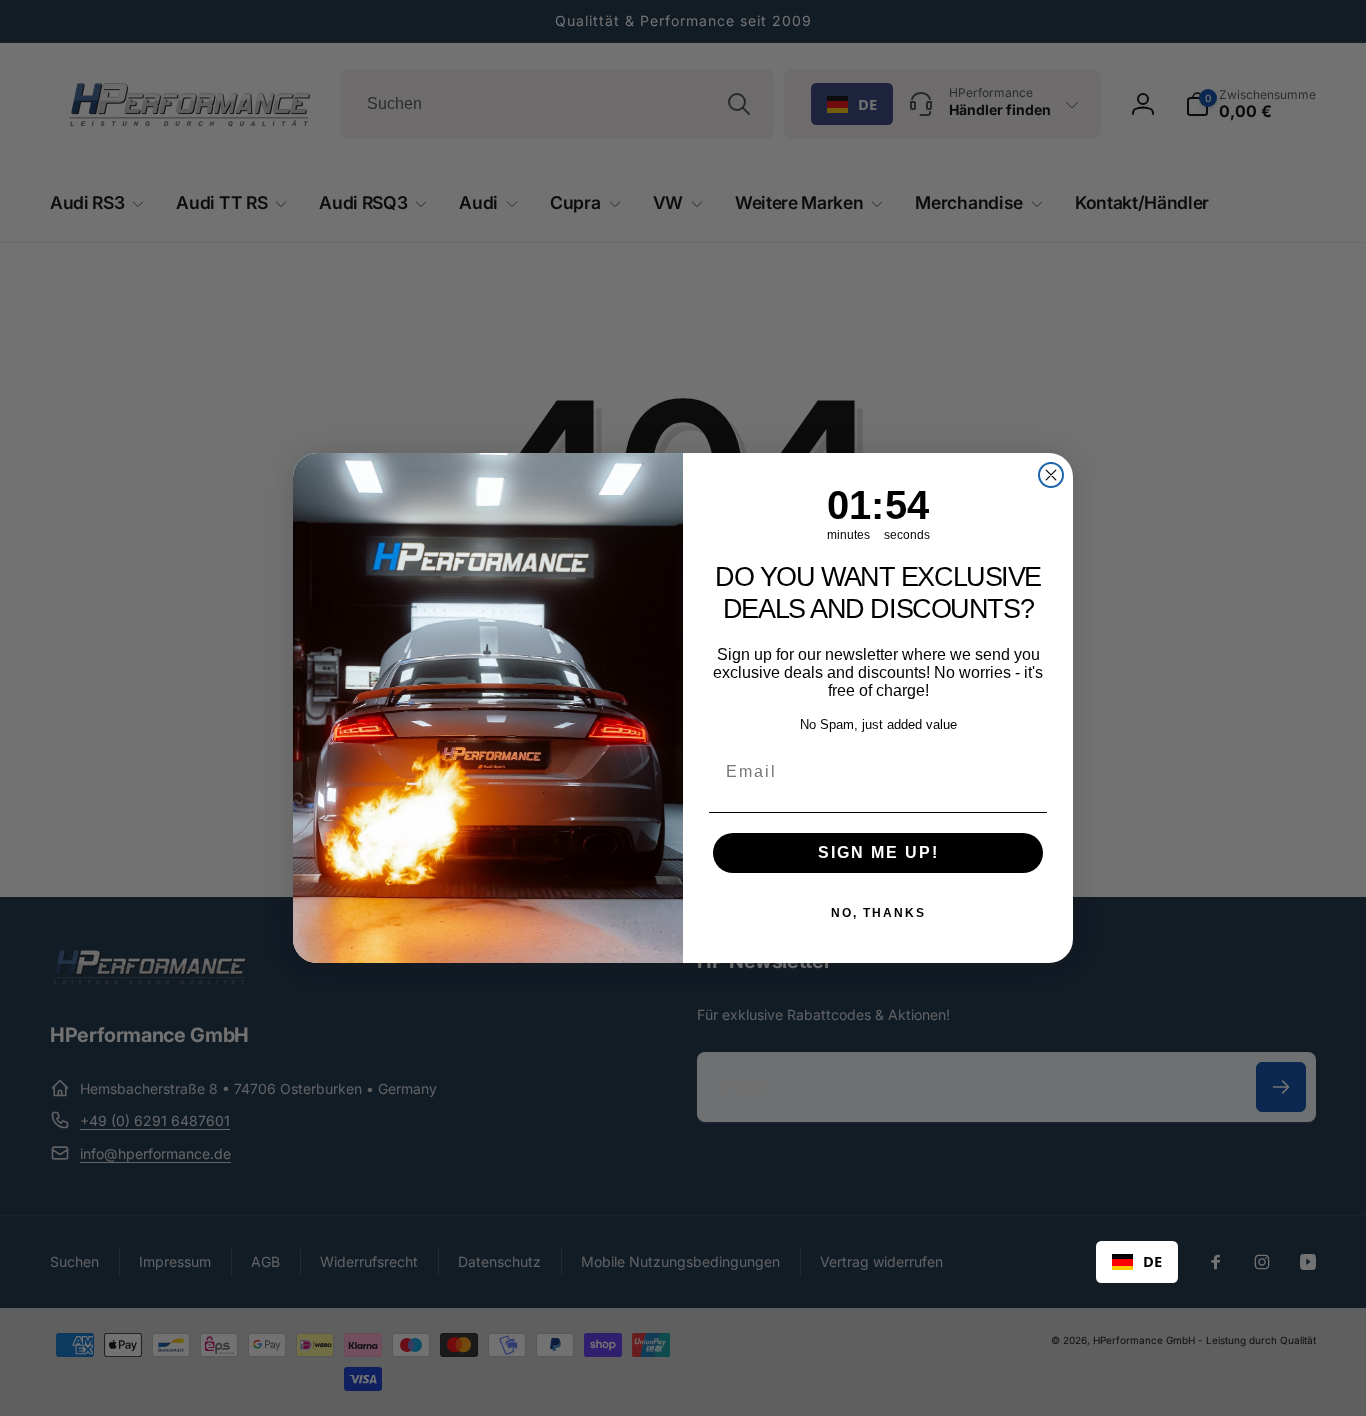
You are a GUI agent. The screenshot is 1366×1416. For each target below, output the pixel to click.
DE (1152, 1261)
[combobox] (1137, 1262)
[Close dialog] (1051, 475)
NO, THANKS (878, 913)
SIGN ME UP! (878, 852)
